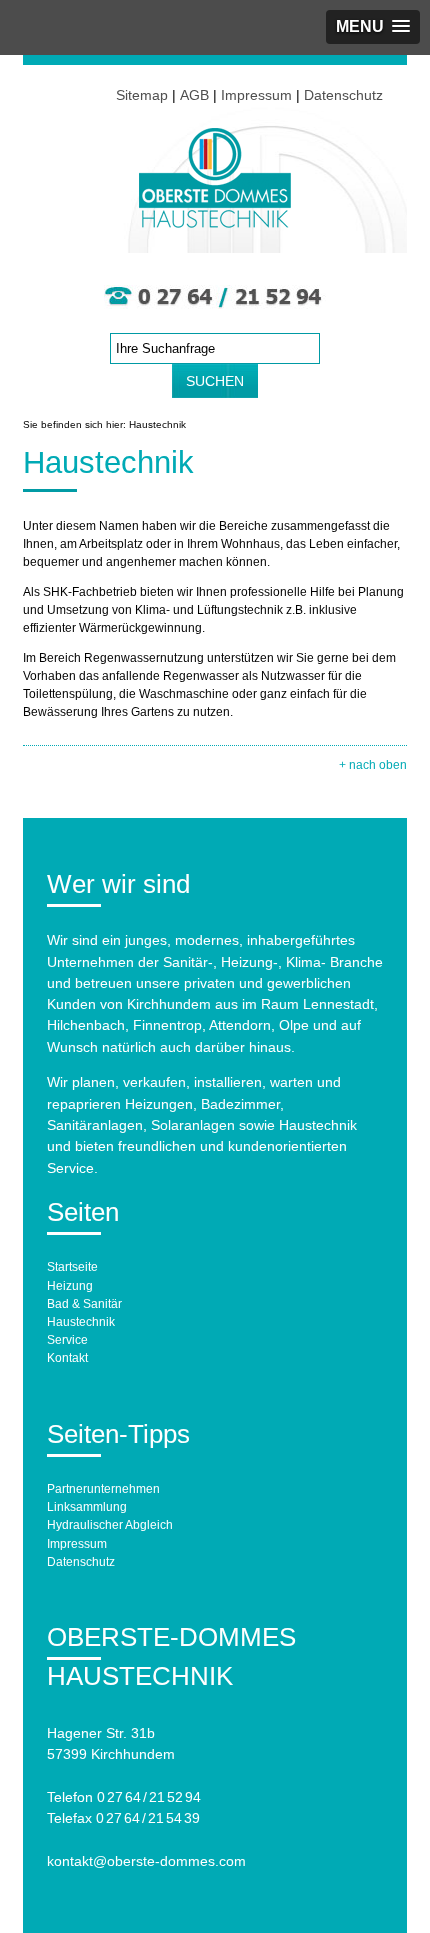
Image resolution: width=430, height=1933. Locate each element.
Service (67, 1340)
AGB (194, 95)
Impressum (256, 95)
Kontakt (67, 1358)
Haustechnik (81, 1322)
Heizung (70, 1286)
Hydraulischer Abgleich (110, 1525)
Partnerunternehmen (103, 1489)
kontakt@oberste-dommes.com (146, 1861)
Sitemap (142, 95)
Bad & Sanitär (84, 1304)
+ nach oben (373, 765)
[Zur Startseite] (215, 219)
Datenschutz (343, 95)
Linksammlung (87, 1507)
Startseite (72, 1267)
